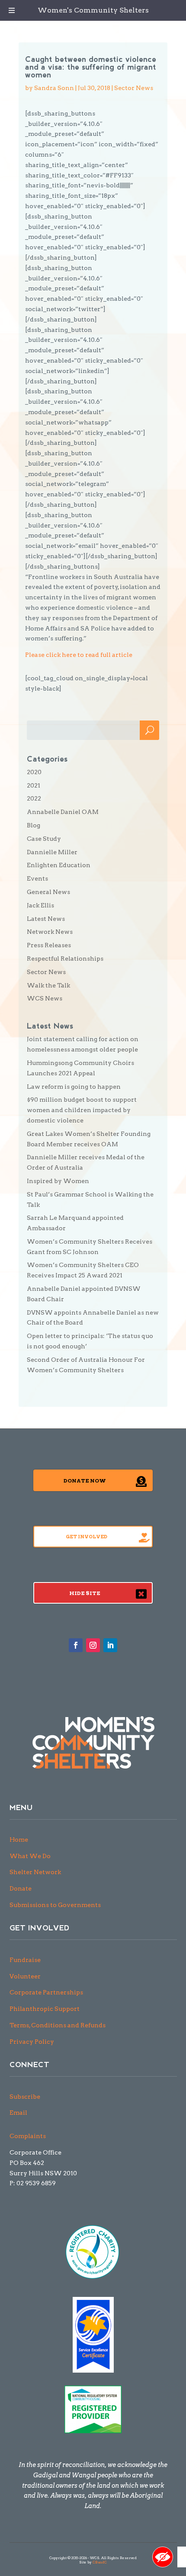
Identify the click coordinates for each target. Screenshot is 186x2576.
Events (37, 878)
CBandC (100, 2562)
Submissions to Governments (55, 1905)
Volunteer (25, 1976)
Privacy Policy (32, 2042)
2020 (34, 772)
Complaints (28, 2136)
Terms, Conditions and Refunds (58, 2025)
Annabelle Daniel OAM (63, 812)
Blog (34, 825)
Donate (21, 1888)
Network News (50, 932)
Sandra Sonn (54, 88)
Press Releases (49, 945)
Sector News (134, 88)
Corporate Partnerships (46, 1992)
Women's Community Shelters (93, 10)
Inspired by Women (58, 1181)
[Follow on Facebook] (76, 1645)
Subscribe (25, 2097)
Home (19, 1840)
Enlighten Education (59, 865)
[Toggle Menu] (12, 10)
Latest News (46, 919)
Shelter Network (35, 1872)
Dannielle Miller (52, 852)
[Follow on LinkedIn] (110, 1645)
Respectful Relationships (65, 958)
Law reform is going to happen (74, 1087)
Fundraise (25, 1960)
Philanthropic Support (45, 2009)
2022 (34, 798)
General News (48, 892)
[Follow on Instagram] (93, 1645)
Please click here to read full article (79, 655)
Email (18, 2113)
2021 (34, 785)
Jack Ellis (40, 905)
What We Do (30, 1856)
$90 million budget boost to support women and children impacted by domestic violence (82, 1110)
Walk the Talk (48, 985)
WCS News (45, 998)
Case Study (44, 839)
